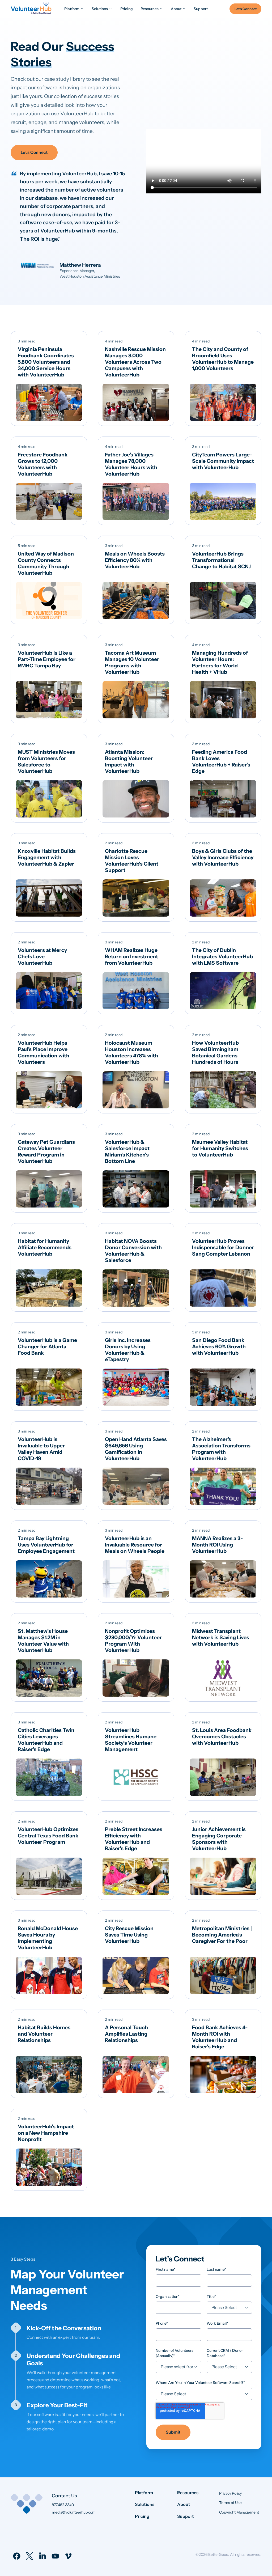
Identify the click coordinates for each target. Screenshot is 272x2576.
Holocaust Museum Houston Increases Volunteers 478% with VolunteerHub (131, 1052)
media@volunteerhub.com (74, 2512)
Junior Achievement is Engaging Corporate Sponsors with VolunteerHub (219, 1839)
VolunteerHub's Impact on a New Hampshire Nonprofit (46, 2133)
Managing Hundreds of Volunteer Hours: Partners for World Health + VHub (220, 662)
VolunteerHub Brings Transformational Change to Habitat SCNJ (221, 560)
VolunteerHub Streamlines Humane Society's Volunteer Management (131, 1740)
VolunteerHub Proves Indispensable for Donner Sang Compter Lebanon (223, 1247)
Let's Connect (34, 152)
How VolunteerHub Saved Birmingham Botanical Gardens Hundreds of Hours (215, 1052)
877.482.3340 (63, 2505)
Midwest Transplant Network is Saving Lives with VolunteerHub (221, 1637)
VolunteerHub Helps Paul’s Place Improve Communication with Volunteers (44, 1052)
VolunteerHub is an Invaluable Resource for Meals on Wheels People (135, 1545)
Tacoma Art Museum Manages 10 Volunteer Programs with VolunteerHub (132, 662)
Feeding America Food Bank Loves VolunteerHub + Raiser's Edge (221, 761)
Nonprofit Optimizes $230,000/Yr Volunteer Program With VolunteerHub (133, 1641)
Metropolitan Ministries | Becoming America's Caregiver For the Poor (222, 1935)
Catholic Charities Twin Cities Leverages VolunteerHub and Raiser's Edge (46, 1740)
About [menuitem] (184, 2504)
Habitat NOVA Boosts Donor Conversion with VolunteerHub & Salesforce (133, 1251)
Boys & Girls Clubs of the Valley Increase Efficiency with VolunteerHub (223, 857)
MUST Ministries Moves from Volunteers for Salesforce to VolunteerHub (46, 761)
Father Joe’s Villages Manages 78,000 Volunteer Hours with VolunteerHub (131, 464)
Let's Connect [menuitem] (246, 9)
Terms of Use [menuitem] (230, 2503)
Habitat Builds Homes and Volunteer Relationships (44, 2034)
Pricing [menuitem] (142, 2516)
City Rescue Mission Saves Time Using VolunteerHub (129, 1935)
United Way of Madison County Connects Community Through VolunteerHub (46, 563)
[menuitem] (74, 9)
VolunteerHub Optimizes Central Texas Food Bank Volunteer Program (48, 1836)
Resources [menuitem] (188, 2493)
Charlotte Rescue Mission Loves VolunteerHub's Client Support (132, 861)
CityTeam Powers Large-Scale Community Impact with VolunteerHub (223, 461)
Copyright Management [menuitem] (239, 2512)
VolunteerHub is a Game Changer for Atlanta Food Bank (47, 1346)
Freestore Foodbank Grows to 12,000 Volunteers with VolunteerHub (43, 464)
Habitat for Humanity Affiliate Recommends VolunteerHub (45, 1247)
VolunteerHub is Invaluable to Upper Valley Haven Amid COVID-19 (41, 1449)
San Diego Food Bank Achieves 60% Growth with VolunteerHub (219, 1346)
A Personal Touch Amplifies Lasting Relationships (126, 2034)
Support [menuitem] (186, 2516)
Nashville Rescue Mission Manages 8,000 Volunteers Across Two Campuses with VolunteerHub (135, 362)
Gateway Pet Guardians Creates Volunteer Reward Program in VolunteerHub (46, 1151)
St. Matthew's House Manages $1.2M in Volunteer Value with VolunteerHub (43, 1641)
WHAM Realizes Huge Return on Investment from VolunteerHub (131, 956)
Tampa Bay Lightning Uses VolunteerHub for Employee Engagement (46, 1545)
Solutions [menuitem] (145, 2504)
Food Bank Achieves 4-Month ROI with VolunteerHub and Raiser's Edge (220, 2037)
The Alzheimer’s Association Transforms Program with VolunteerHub (221, 1449)
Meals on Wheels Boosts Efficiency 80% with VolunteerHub (135, 560)
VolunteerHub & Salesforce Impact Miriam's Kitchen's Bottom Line (127, 1151)
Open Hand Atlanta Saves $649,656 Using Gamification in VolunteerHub (136, 1449)
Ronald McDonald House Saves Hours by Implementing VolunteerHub (48, 1938)
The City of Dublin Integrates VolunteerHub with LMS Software (222, 956)
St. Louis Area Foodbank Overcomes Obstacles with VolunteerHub (222, 1736)
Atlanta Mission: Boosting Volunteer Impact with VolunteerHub (129, 761)
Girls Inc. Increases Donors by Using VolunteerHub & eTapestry (128, 1350)
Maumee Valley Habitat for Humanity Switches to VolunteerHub (220, 1148)
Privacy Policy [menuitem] (230, 2493)
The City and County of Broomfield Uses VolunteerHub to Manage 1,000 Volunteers (223, 359)
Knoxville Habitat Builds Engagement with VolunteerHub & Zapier (47, 857)
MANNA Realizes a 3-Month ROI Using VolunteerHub (217, 1545)
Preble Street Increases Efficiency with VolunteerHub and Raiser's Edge (134, 1839)
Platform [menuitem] (144, 2493)
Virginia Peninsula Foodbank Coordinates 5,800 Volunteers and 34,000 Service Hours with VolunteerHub (46, 362)
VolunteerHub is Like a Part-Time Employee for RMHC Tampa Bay (47, 659)
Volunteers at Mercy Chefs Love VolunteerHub (42, 956)
